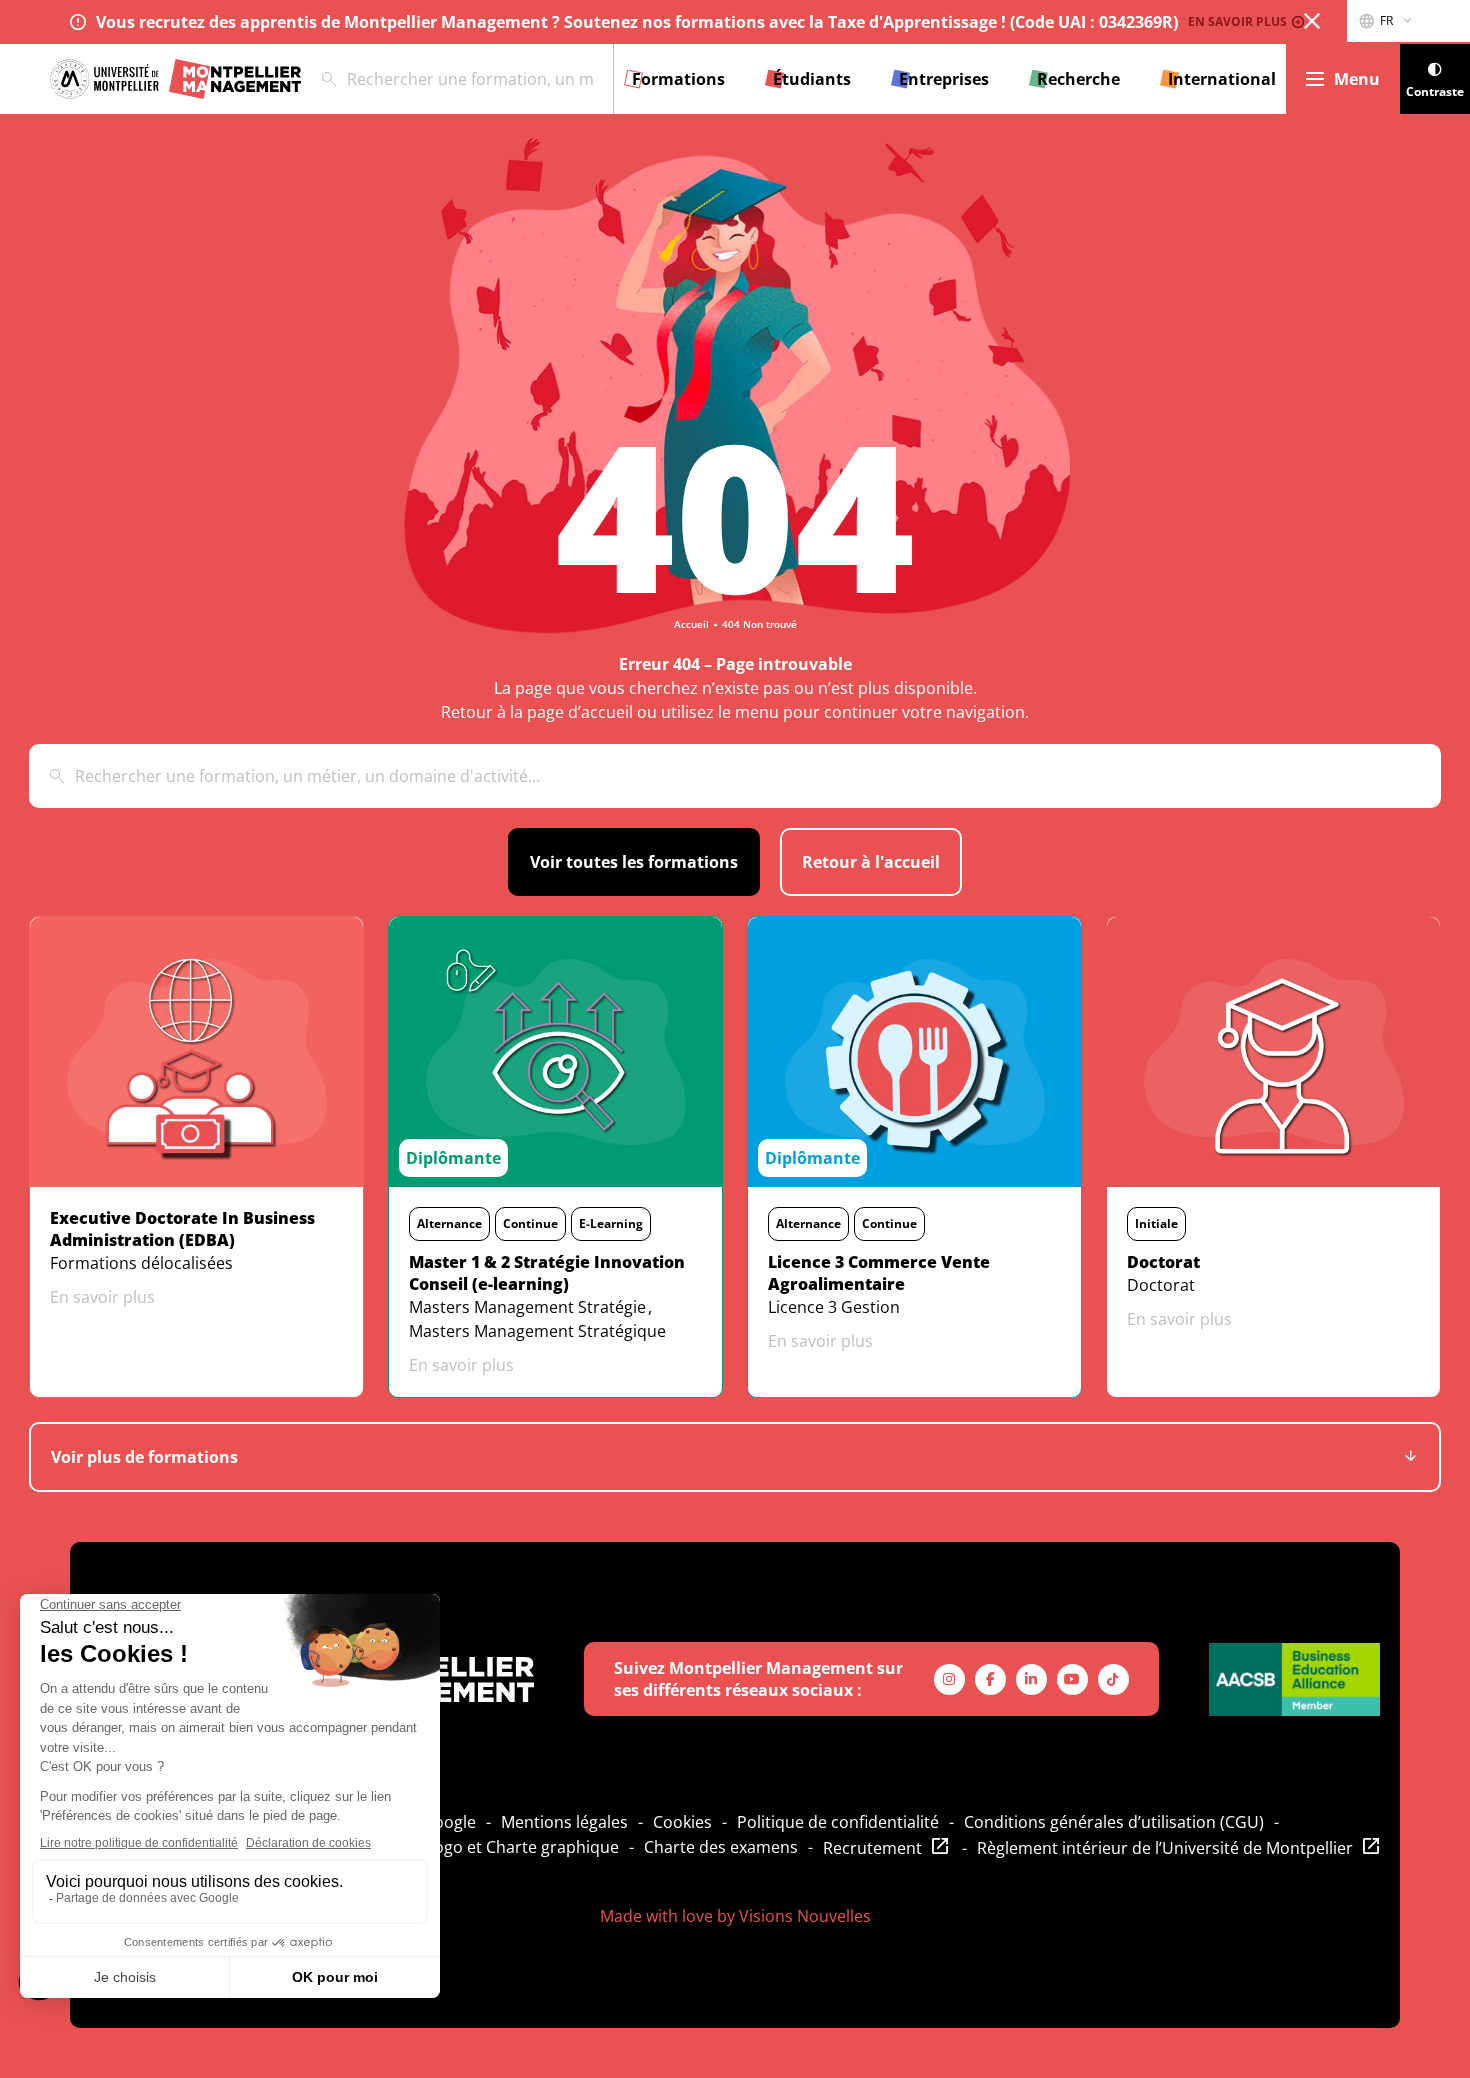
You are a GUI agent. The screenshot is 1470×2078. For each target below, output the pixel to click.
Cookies (682, 1822)
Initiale (1156, 1223)
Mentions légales (564, 1822)
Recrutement (872, 1848)
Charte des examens (721, 1847)
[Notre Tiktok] (1113, 1679)
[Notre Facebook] (990, 1679)
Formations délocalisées (141, 1263)
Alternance (449, 1223)
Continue (530, 1223)
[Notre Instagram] (949, 1679)
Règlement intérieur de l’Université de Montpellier (1165, 1848)
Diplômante (453, 1158)
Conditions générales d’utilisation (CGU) (1114, 1822)
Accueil (691, 624)
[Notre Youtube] (1072, 1679)
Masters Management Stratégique (537, 1331)
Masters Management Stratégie (527, 1307)
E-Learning (611, 1223)
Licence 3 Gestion (834, 1307)
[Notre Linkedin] (1031, 1679)
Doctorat (1161, 1285)
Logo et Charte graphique (522, 1847)
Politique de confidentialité (838, 1822)
